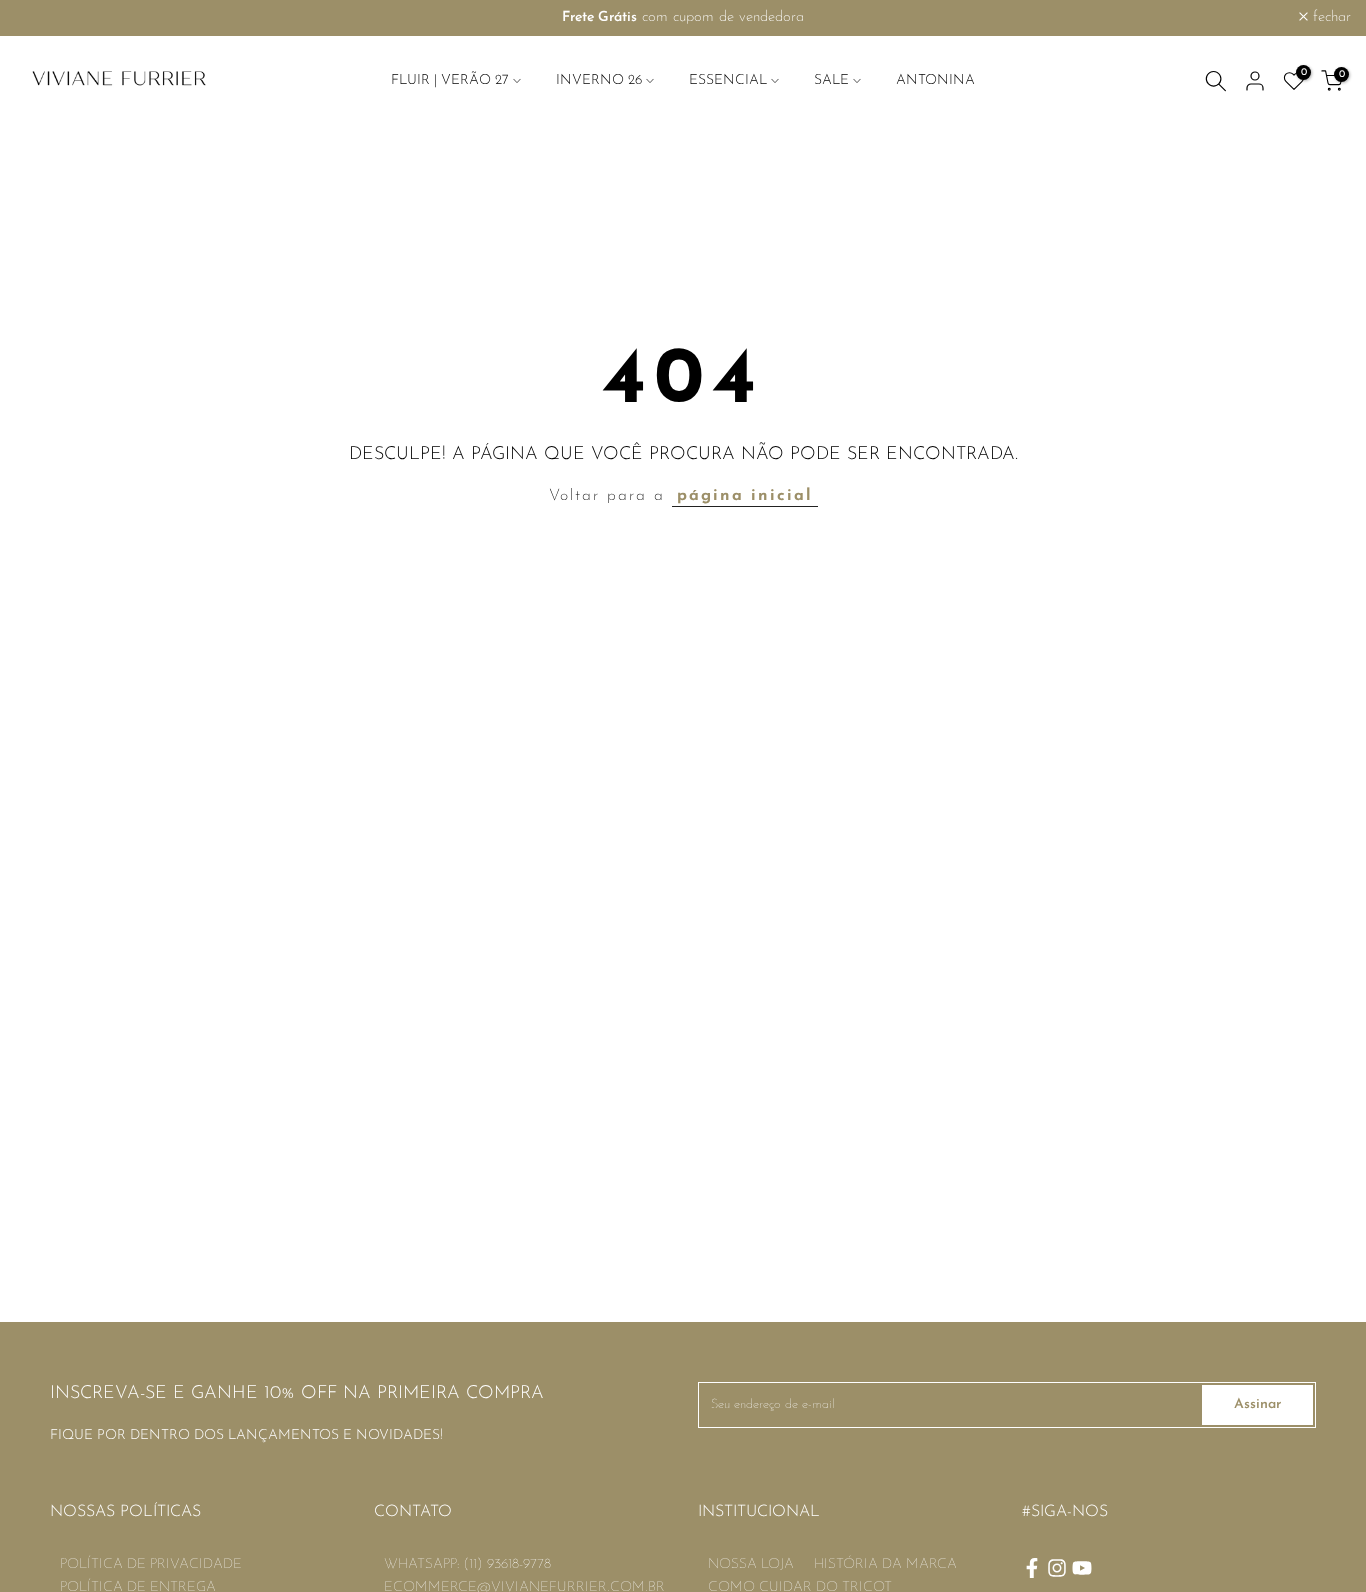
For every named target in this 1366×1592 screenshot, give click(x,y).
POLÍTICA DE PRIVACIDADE (151, 1564)
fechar (45, 17)
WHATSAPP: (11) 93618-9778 (467, 1564)
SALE (831, 80)
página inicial (745, 496)
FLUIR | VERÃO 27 (450, 80)
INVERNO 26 (599, 80)
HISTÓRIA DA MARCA (885, 1564)
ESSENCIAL (728, 80)
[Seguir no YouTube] (1082, 1568)
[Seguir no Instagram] (1057, 1568)
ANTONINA (935, 80)
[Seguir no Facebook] (1032, 1568)
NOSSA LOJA (751, 1564)
